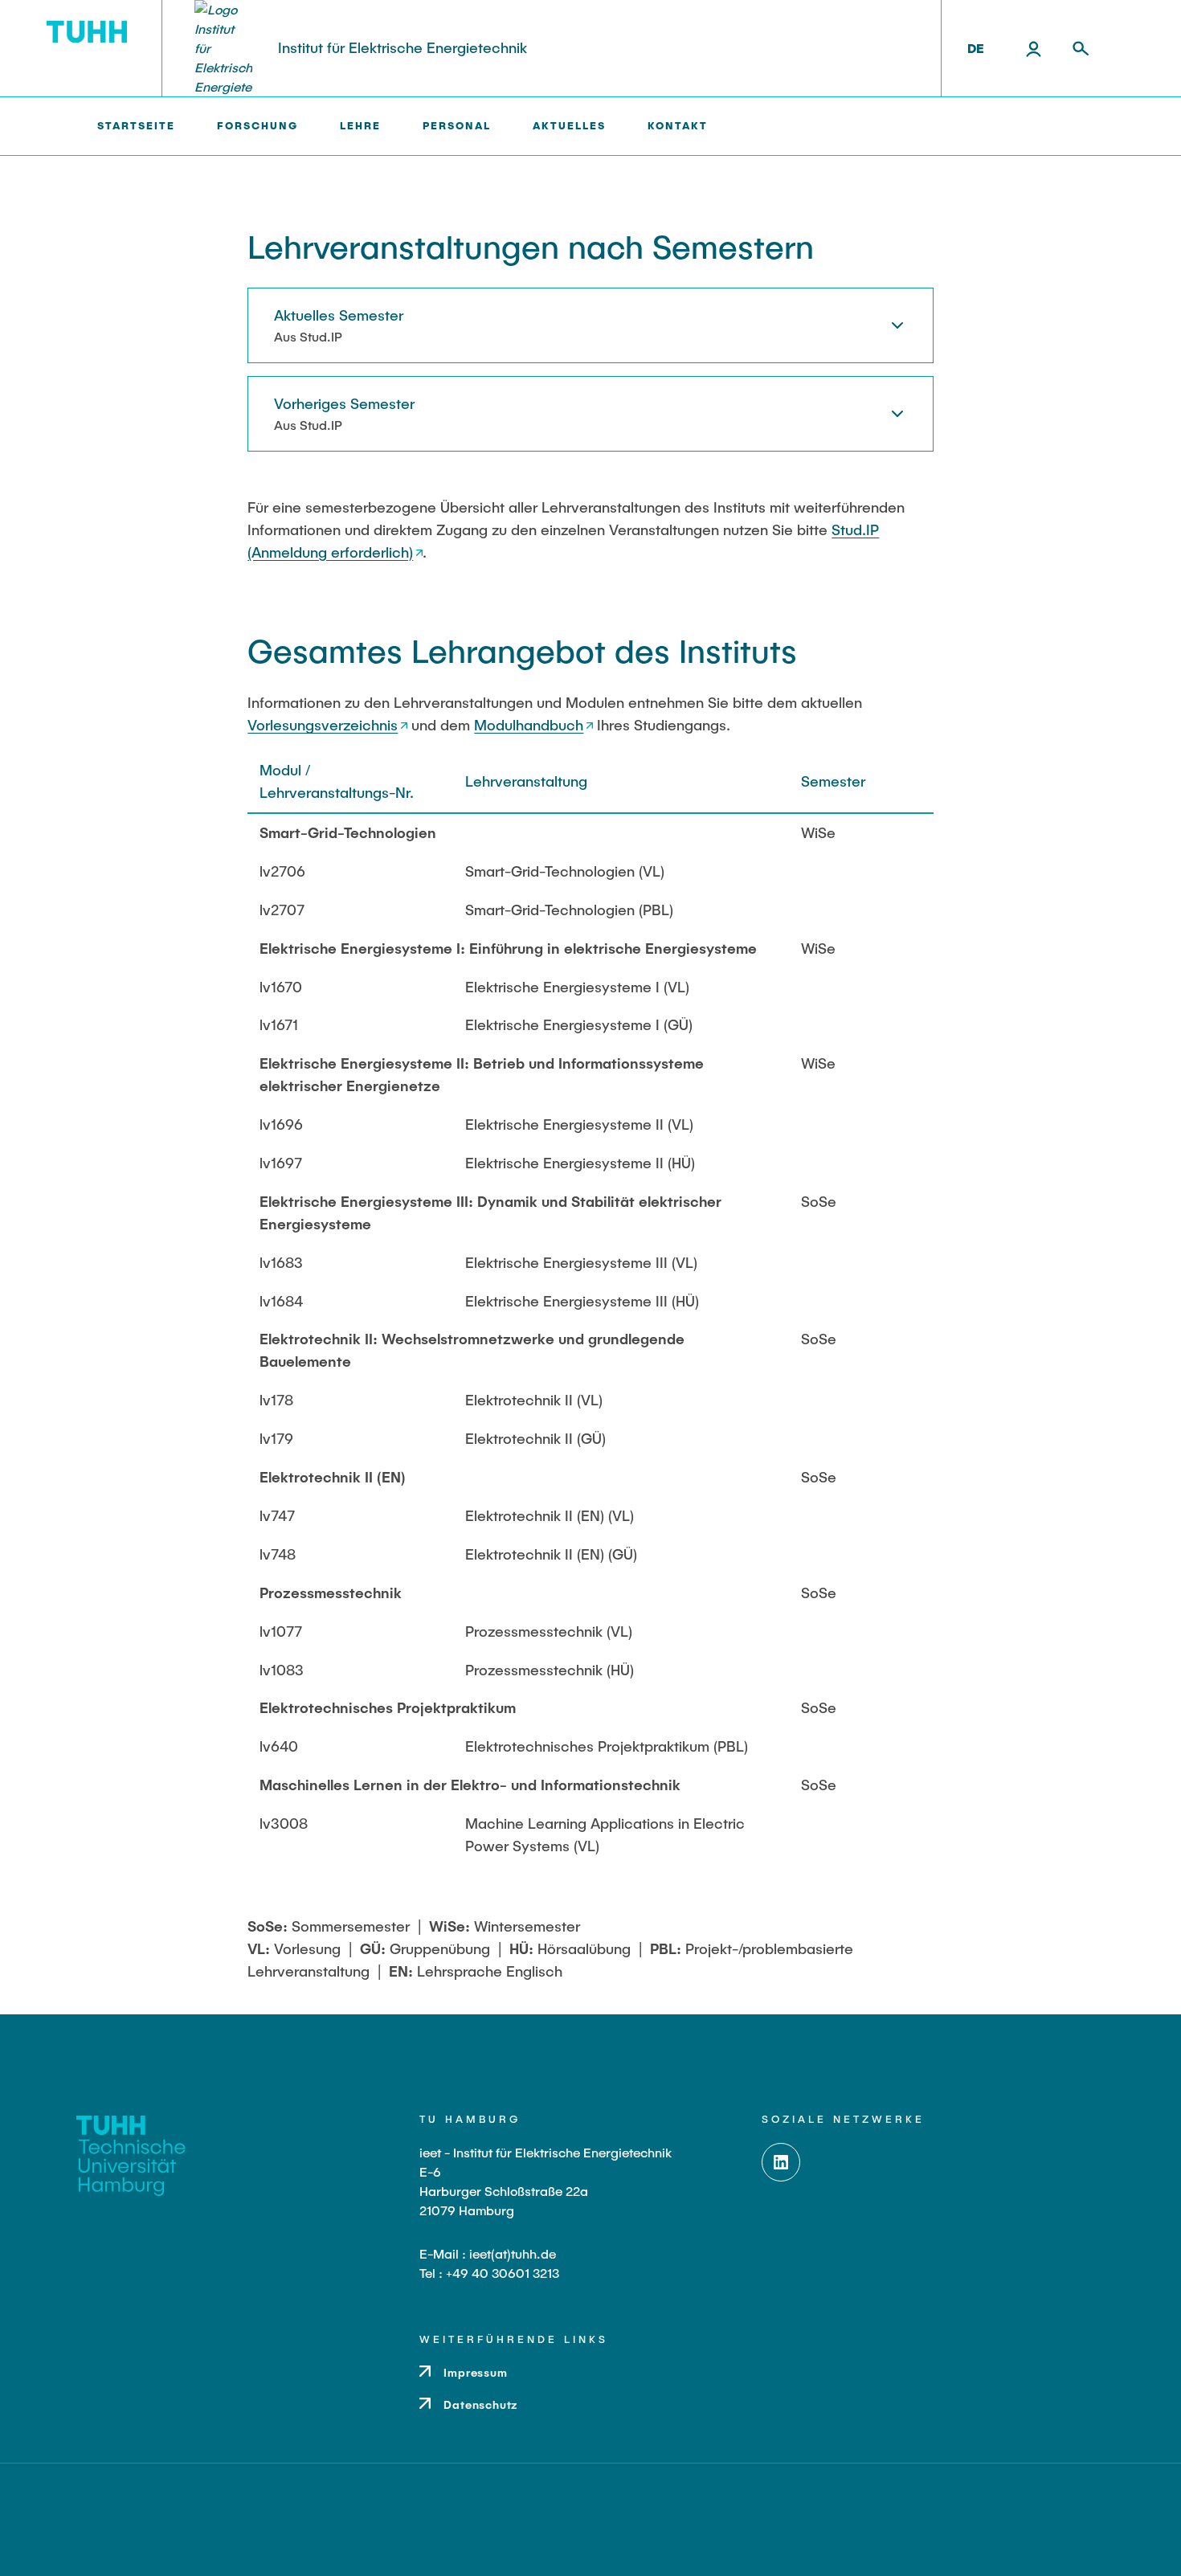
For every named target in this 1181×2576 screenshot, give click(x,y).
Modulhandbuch (529, 725)
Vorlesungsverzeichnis (323, 725)
